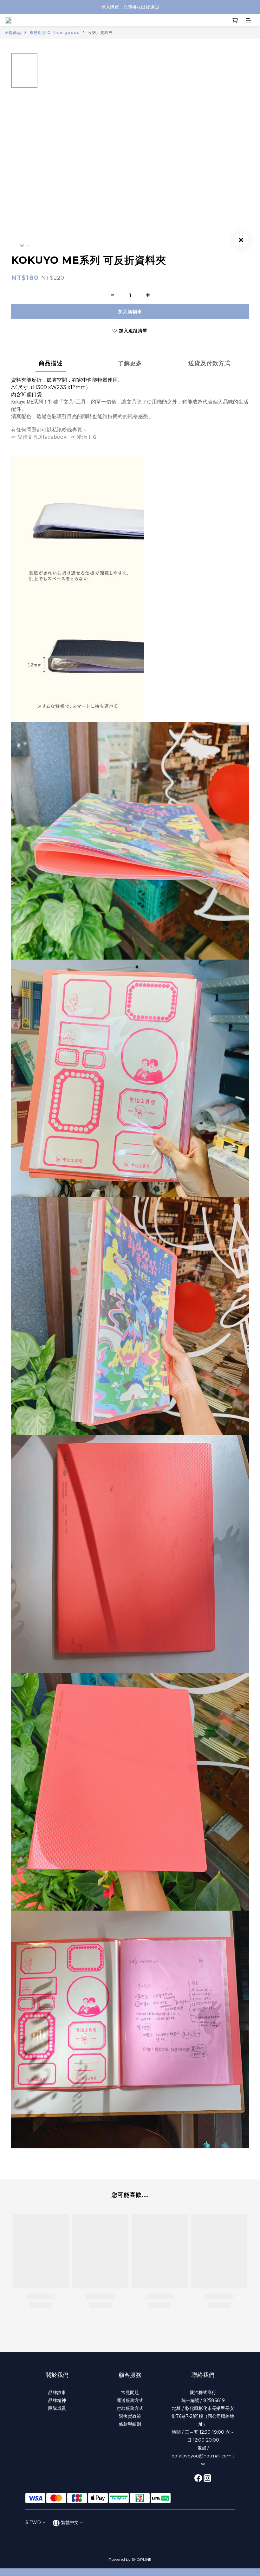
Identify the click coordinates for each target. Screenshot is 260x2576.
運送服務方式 (130, 2400)
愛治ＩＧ (87, 437)
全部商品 (13, 32)
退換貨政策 (130, 2416)
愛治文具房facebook (42, 437)
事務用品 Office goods (55, 32)
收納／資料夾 (100, 32)
